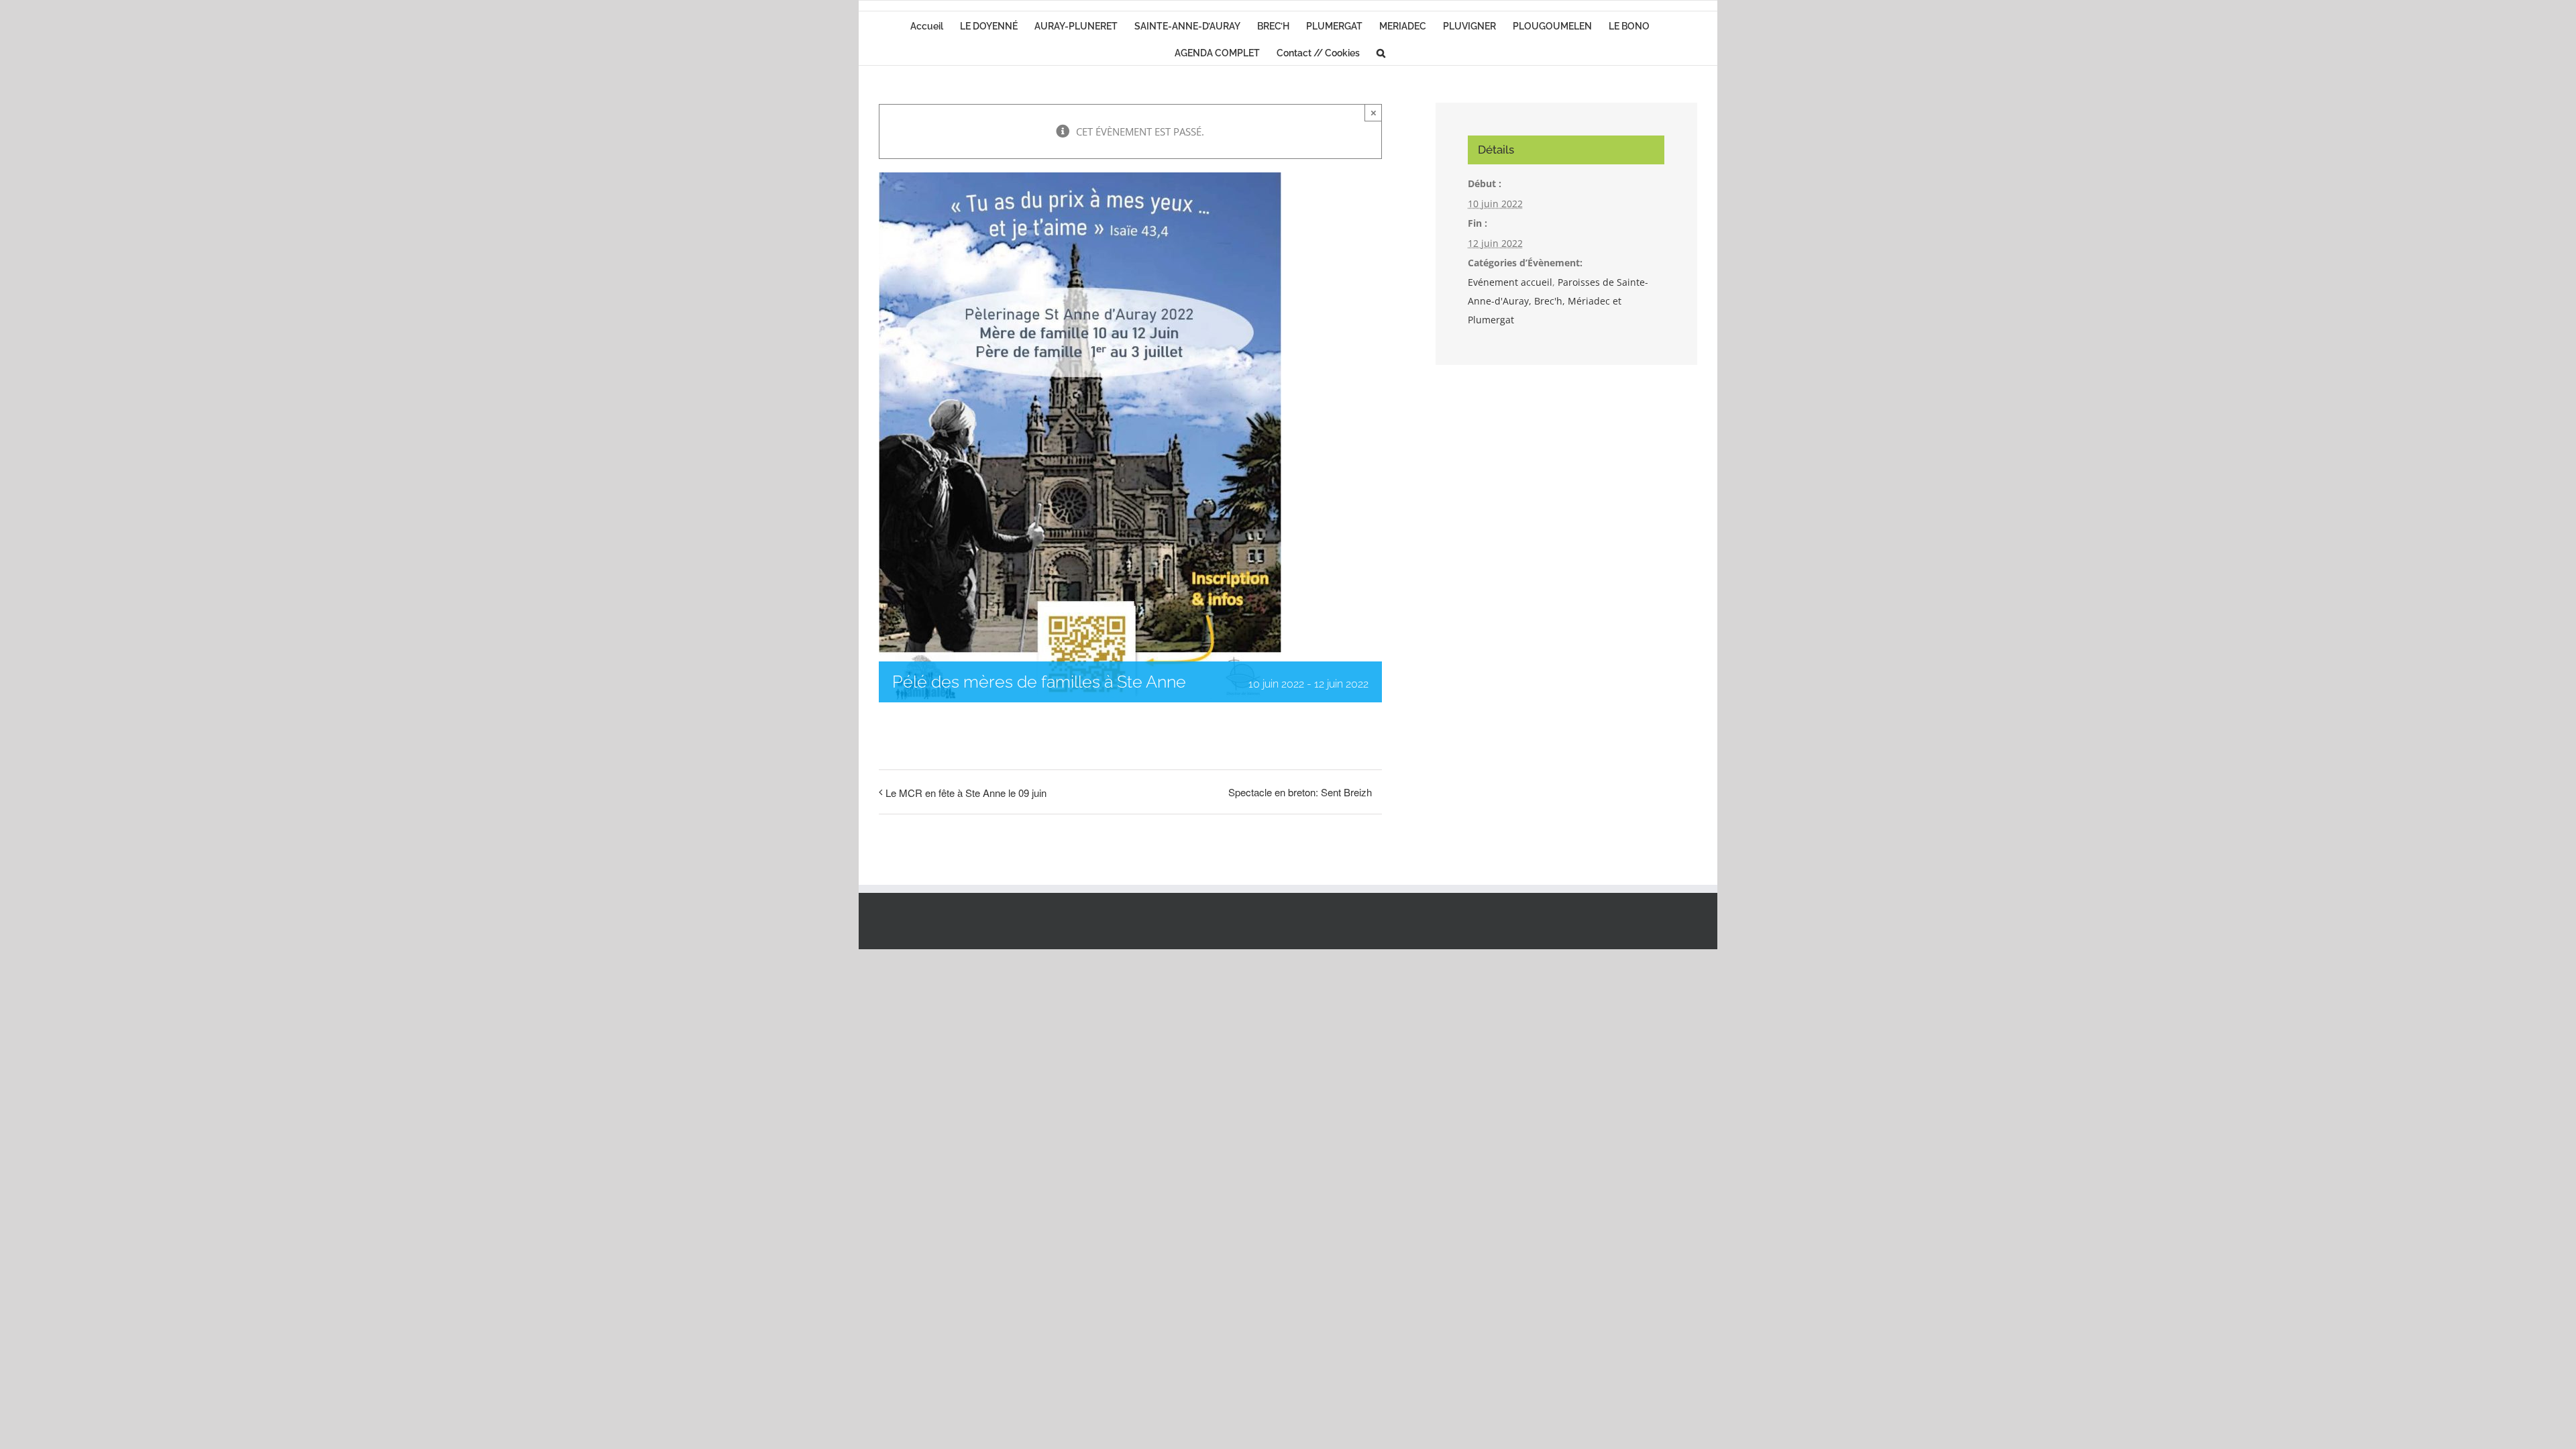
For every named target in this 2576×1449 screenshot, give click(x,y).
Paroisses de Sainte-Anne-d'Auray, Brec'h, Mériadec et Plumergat (1558, 301)
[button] (1381, 52)
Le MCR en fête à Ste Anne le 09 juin (966, 793)
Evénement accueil (1510, 282)
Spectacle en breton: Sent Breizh (1300, 792)
